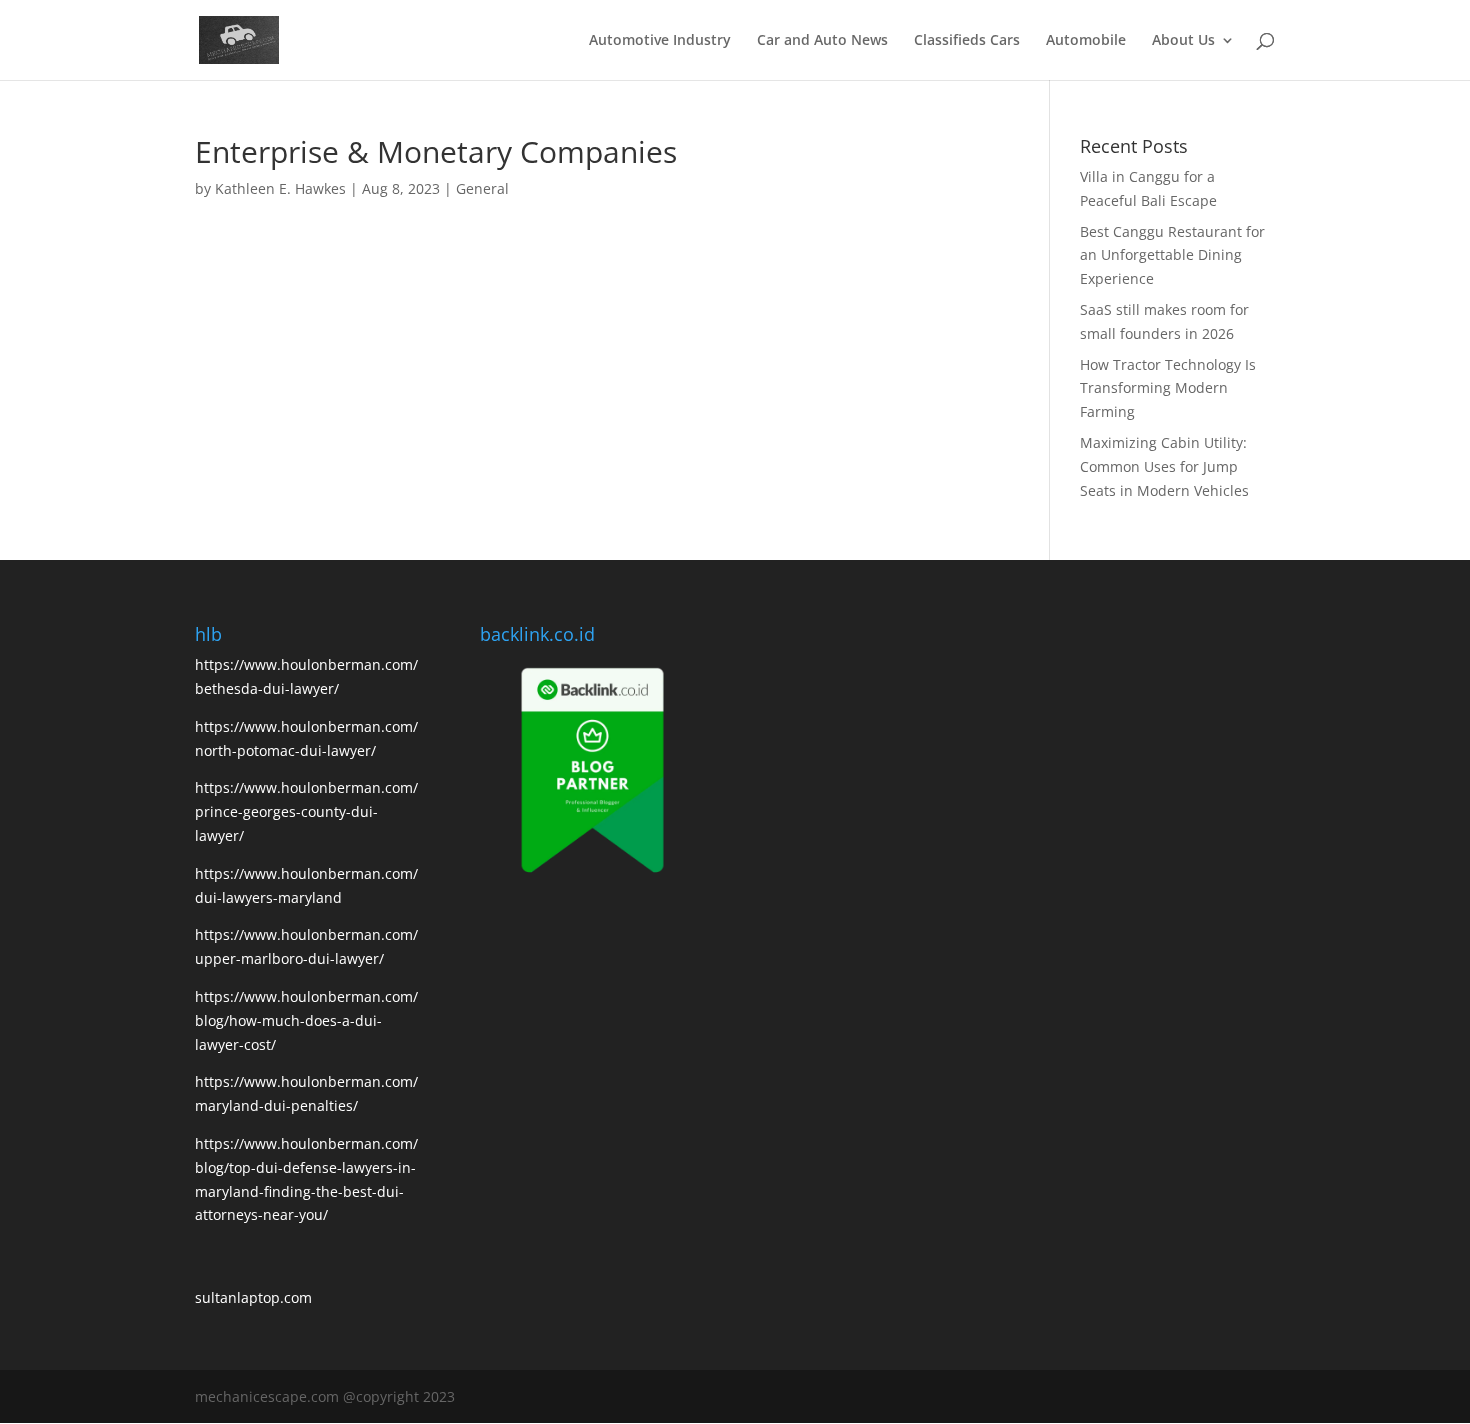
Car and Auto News (822, 41)
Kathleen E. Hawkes (280, 188)
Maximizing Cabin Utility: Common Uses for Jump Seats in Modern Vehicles (1164, 466)
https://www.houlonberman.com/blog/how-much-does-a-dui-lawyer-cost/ (306, 1020)
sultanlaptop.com (253, 1297)
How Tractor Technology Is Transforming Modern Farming (1168, 388)
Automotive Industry (660, 41)
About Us (1183, 41)
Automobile (1086, 41)
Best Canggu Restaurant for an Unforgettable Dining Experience (1172, 255)
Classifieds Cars (967, 41)
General (482, 188)
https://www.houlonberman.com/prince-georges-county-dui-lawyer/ (306, 811)
